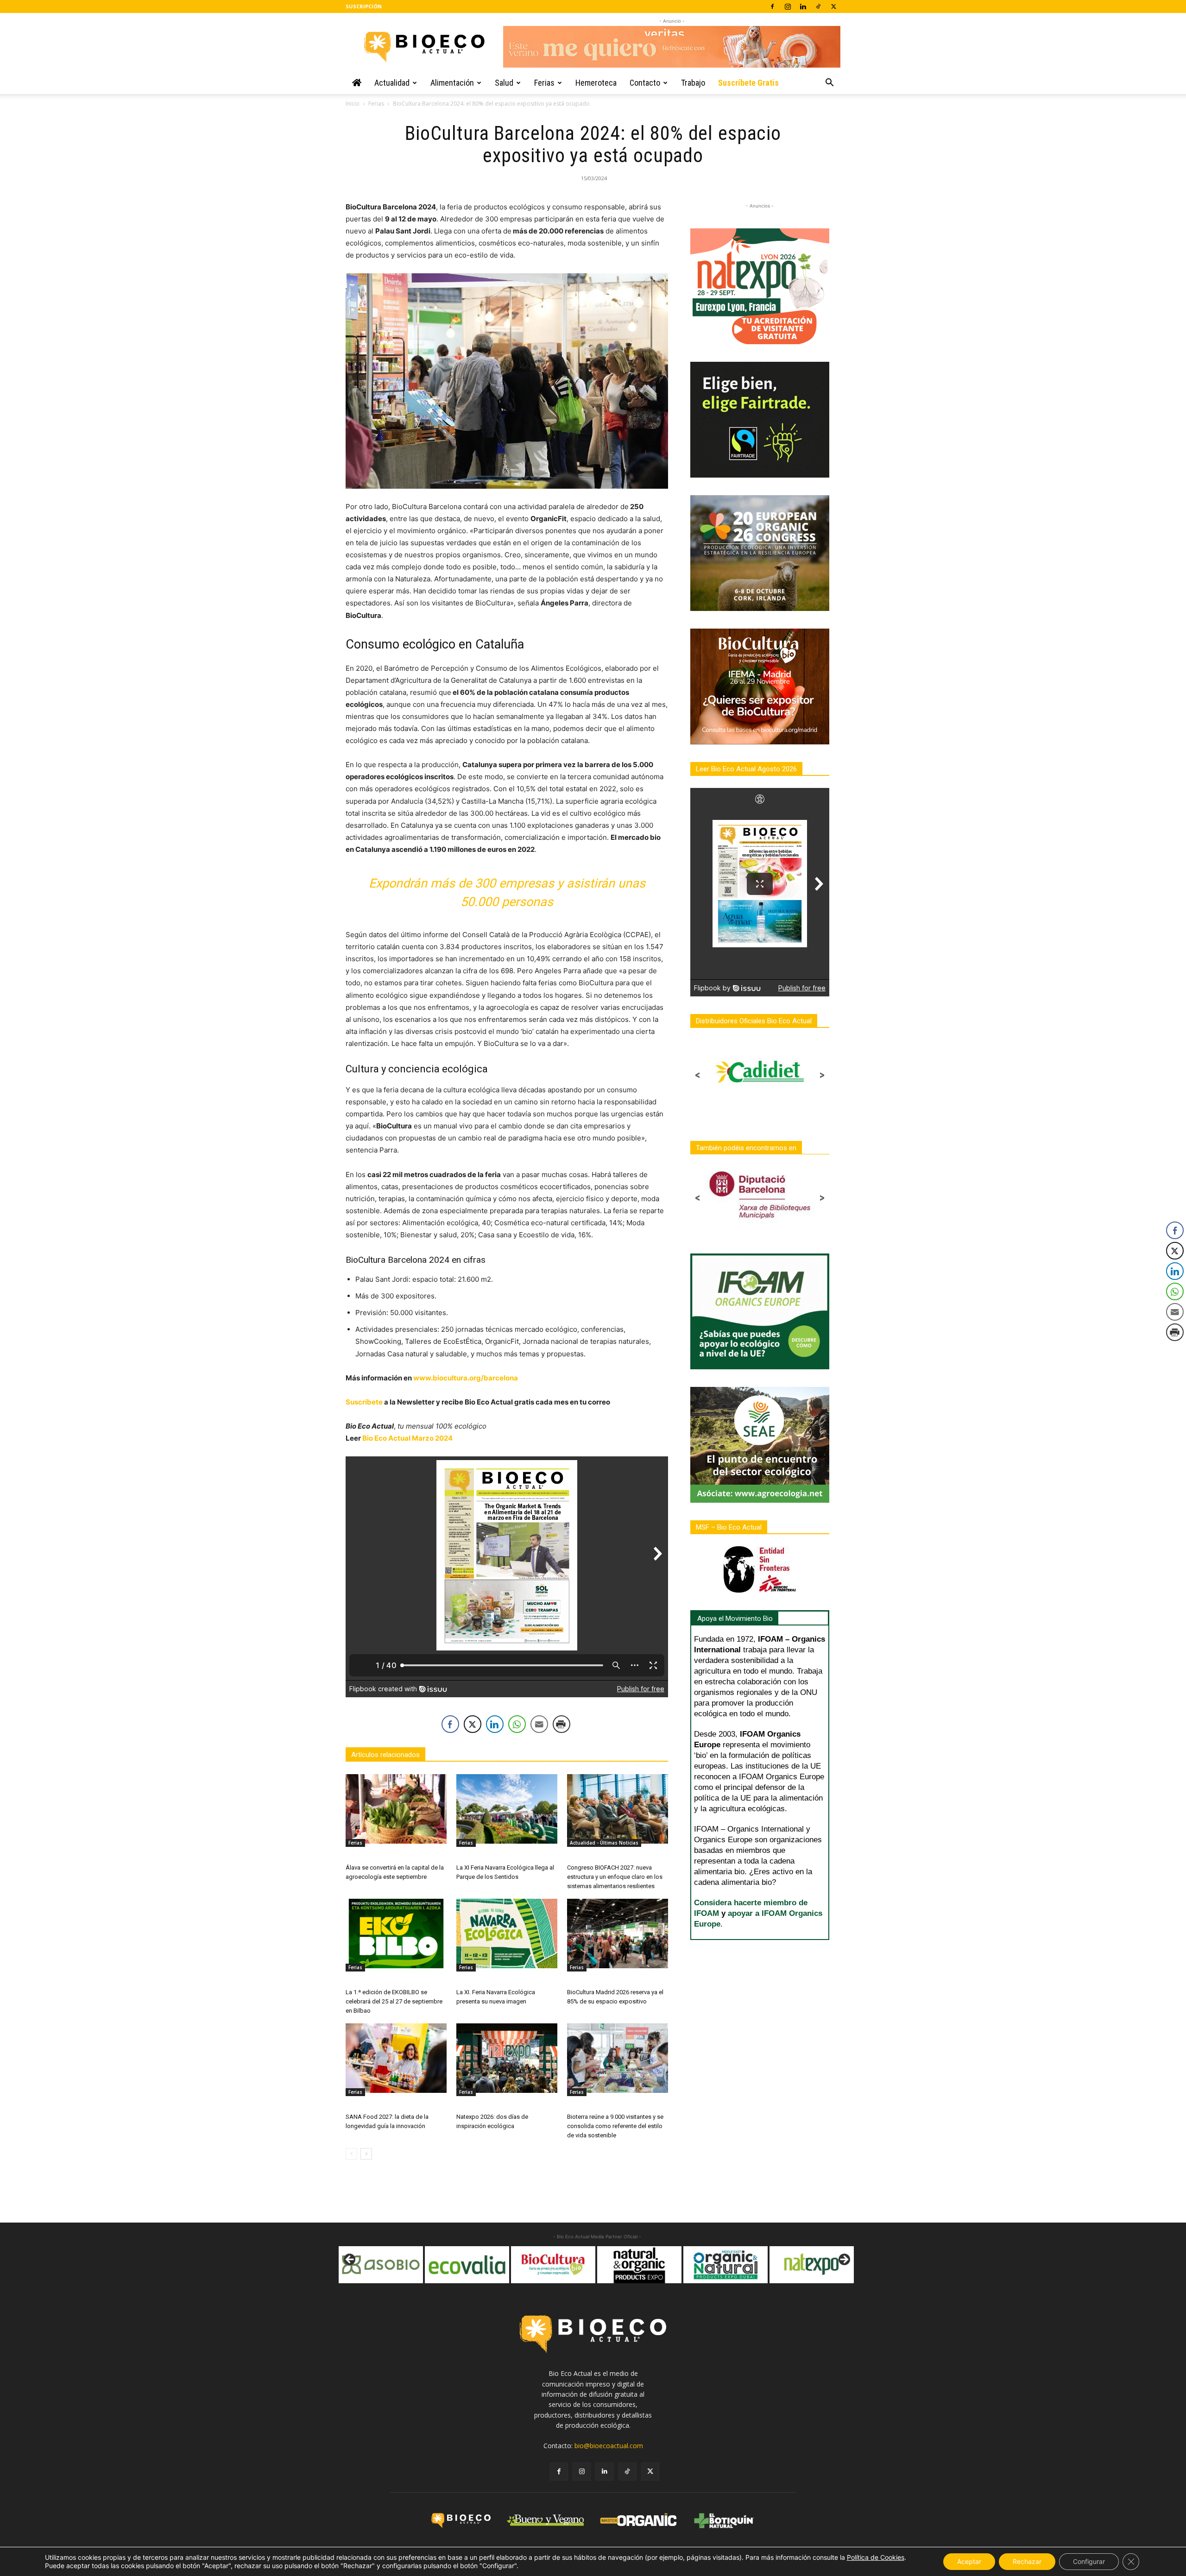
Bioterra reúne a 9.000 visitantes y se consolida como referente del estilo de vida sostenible (615, 2126)
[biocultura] (385, 2265)
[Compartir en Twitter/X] (473, 1724)
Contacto (645, 83)
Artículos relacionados (385, 1755)
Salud (504, 83)
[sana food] (730, 2265)
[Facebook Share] (450, 1724)
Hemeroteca (596, 83)
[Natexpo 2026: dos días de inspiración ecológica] (507, 2058)
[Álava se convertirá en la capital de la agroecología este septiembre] (396, 1809)
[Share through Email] (539, 1724)
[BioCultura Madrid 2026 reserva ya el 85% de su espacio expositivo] (618, 1934)
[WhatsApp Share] (517, 1724)
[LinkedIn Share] (495, 1724)
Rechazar (1027, 2561)
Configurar (1089, 2561)
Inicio (353, 104)
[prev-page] (351, 2154)
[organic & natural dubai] (557, 2265)
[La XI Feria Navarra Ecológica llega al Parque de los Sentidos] (507, 1809)
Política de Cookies (876, 2557)
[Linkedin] (803, 6)
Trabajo (693, 83)
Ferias (544, 83)
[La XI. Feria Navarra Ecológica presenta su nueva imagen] (507, 1934)
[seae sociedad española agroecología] (816, 2265)
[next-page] (366, 2154)
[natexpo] (643, 2265)
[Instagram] (788, 6)
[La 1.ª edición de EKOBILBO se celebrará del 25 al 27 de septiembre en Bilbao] (396, 1934)
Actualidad (392, 83)
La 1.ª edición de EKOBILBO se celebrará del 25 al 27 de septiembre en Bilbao (394, 2001)
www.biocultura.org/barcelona (466, 1378)
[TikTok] (818, 6)
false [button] (350, 2260)
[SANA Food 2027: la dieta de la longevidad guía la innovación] (396, 2058)
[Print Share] (561, 1724)
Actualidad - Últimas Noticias (604, 1843)
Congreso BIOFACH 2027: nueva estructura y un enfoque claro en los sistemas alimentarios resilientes (615, 1877)
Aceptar (969, 2561)
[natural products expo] (471, 2265)
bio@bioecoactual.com (609, 2446)
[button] (829, 84)
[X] (833, 6)
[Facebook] (772, 6)
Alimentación (452, 83)
